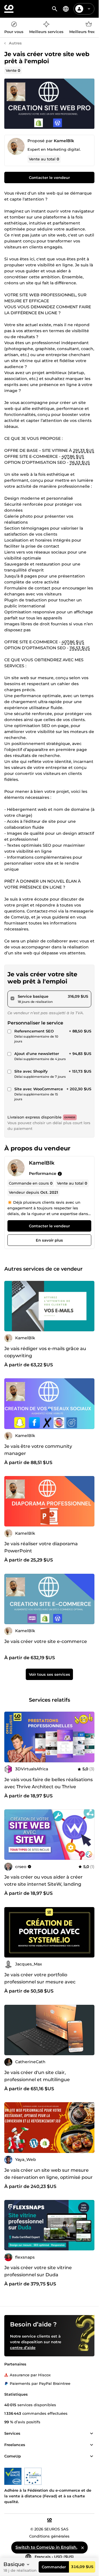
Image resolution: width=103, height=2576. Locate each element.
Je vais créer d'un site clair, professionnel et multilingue (37, 2076)
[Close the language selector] (82, 2548)
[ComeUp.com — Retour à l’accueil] (9, 9)
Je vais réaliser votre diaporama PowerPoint (41, 1547)
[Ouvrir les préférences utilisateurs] (89, 9)
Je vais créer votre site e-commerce (46, 1641)
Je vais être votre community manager (38, 1450)
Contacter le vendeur (49, 177)
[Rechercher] (55, 9)
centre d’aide (23, 2348)
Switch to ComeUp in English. (46, 2547)
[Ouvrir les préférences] (66, 9)
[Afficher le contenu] (92, 2434)
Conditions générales (49, 2536)
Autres (15, 43)
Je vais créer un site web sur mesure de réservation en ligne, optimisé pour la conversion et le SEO (48, 2177)
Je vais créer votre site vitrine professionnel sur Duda (38, 2271)
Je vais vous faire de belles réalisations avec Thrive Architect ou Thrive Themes (48, 1787)
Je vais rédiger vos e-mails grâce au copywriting (45, 1352)
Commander (54, 2567)
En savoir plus (49, 1240)
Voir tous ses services (49, 1674)
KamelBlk (64, 141)
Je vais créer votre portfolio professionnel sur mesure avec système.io (40, 1982)
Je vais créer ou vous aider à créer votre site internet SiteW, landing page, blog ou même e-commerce (44, 1884)
